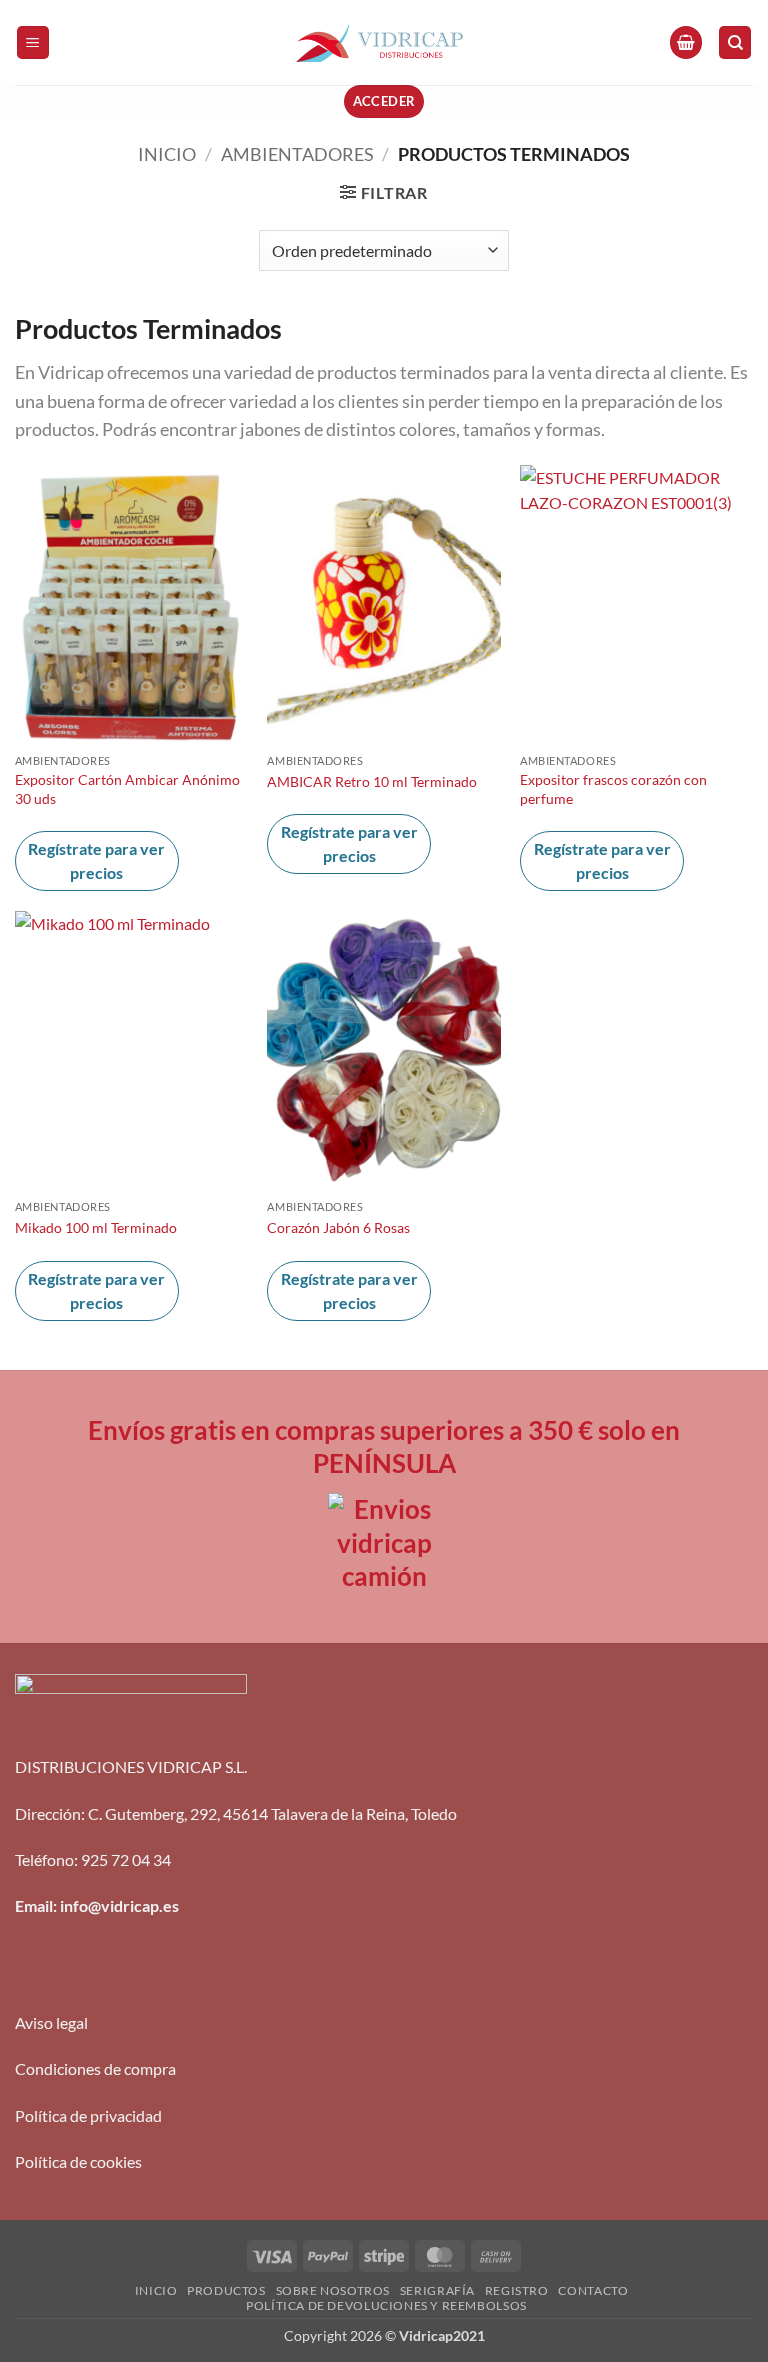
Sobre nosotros (333, 2290)
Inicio (167, 154)
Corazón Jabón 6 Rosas (338, 1227)
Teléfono (44, 1859)
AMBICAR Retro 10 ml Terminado (372, 781)
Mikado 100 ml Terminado (96, 1227)
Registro (517, 2290)
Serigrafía (437, 2290)
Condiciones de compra (95, 2068)
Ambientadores (297, 154)
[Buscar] (735, 42)
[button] (33, 42)
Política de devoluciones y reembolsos (386, 2305)
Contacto (593, 2290)
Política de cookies (78, 2161)
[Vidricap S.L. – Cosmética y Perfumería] (384, 42)
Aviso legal (51, 2022)
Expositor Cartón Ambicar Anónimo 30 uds (127, 789)
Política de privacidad (88, 2115)
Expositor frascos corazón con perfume (613, 789)
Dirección (48, 1813)
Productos (226, 2290)
